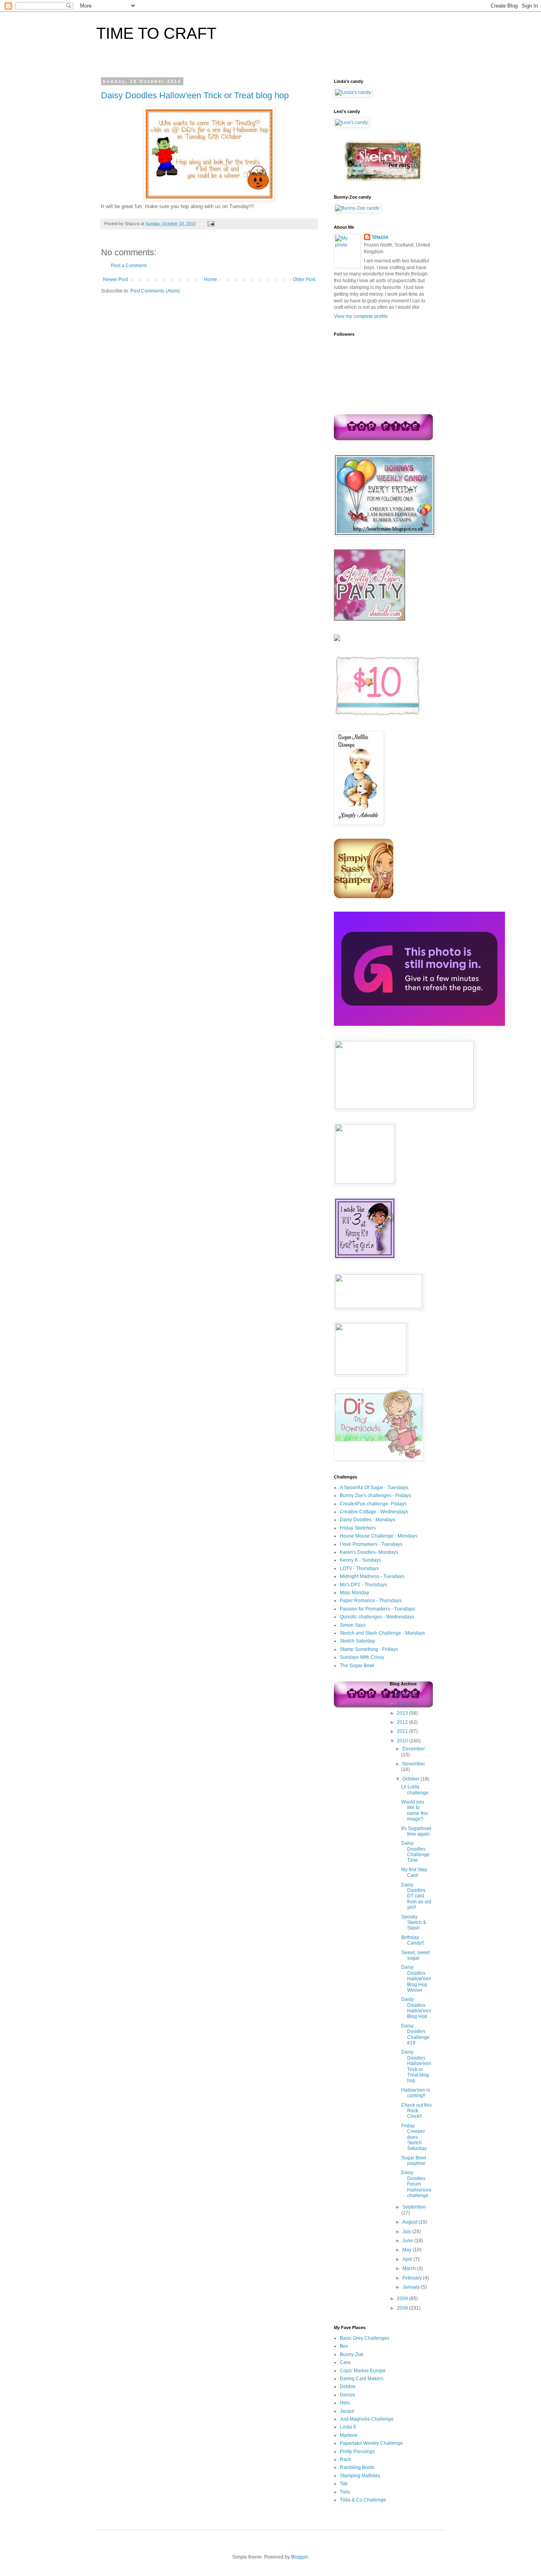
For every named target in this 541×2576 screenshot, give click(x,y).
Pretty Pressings (357, 2452)
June (408, 2241)
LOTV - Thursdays (359, 1568)
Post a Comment (129, 266)
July (407, 2232)
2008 (403, 2308)
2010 (403, 1741)
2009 (403, 2299)
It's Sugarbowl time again (416, 1831)
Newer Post (115, 279)
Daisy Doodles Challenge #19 (415, 2034)
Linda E (348, 2427)
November (414, 1764)
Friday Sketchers (358, 1528)
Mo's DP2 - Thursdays (363, 1585)
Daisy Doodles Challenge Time (415, 1852)
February (413, 2278)
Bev (344, 2346)
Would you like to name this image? (415, 1810)
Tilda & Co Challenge (363, 2500)
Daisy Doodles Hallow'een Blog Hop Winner (416, 1979)
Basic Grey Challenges (365, 2338)
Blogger (299, 2557)
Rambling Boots (357, 2467)
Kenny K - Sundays (360, 1560)
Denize (348, 2395)
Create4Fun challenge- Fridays (373, 1504)
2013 (403, 1713)
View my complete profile (361, 316)
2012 (403, 1722)
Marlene (349, 2435)
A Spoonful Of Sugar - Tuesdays (374, 1488)
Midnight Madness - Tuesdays (372, 1576)
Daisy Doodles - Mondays (368, 1520)
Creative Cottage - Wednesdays (374, 1512)
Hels (345, 2403)
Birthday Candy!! (412, 1940)
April (408, 2259)
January (412, 2287)
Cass (345, 2362)
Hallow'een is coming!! (416, 2093)
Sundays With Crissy (362, 1657)
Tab (344, 2484)
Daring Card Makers (362, 2379)
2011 (403, 1731)
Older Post (304, 279)
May (408, 2250)
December (414, 1749)
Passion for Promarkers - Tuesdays (377, 1609)
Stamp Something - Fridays (369, 1649)
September (414, 2207)
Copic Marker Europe (363, 2371)
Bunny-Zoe (352, 2354)
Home (210, 279)
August (411, 2222)
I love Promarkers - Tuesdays (371, 1544)
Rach (346, 2459)
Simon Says (353, 1625)
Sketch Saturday (357, 1641)
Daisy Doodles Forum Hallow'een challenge (416, 2184)
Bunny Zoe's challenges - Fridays (375, 1495)
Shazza (380, 237)
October (411, 1779)
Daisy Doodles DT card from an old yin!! (416, 1896)
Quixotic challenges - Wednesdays (377, 1617)
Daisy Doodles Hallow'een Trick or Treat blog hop (195, 95)
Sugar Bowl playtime (414, 2161)
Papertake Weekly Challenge (371, 2443)
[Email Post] (210, 224)
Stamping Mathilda (360, 2476)
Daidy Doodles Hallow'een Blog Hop (416, 2008)
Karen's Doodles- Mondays (369, 1552)
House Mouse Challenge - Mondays (379, 1536)
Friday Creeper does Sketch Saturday (414, 2137)
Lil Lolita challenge (415, 1790)
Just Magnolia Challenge (367, 2419)
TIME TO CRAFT (156, 33)
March (410, 2268)
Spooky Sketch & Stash (414, 1923)
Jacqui (347, 2411)
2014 (403, 1704)
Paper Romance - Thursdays (371, 1601)
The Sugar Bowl (357, 1666)
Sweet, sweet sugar (415, 1955)
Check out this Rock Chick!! (416, 2111)
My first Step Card (414, 1872)
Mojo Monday (354, 1593)
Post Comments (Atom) (155, 291)
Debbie (348, 2387)
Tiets (345, 2492)
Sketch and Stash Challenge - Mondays (382, 1633)
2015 (403, 1694)
